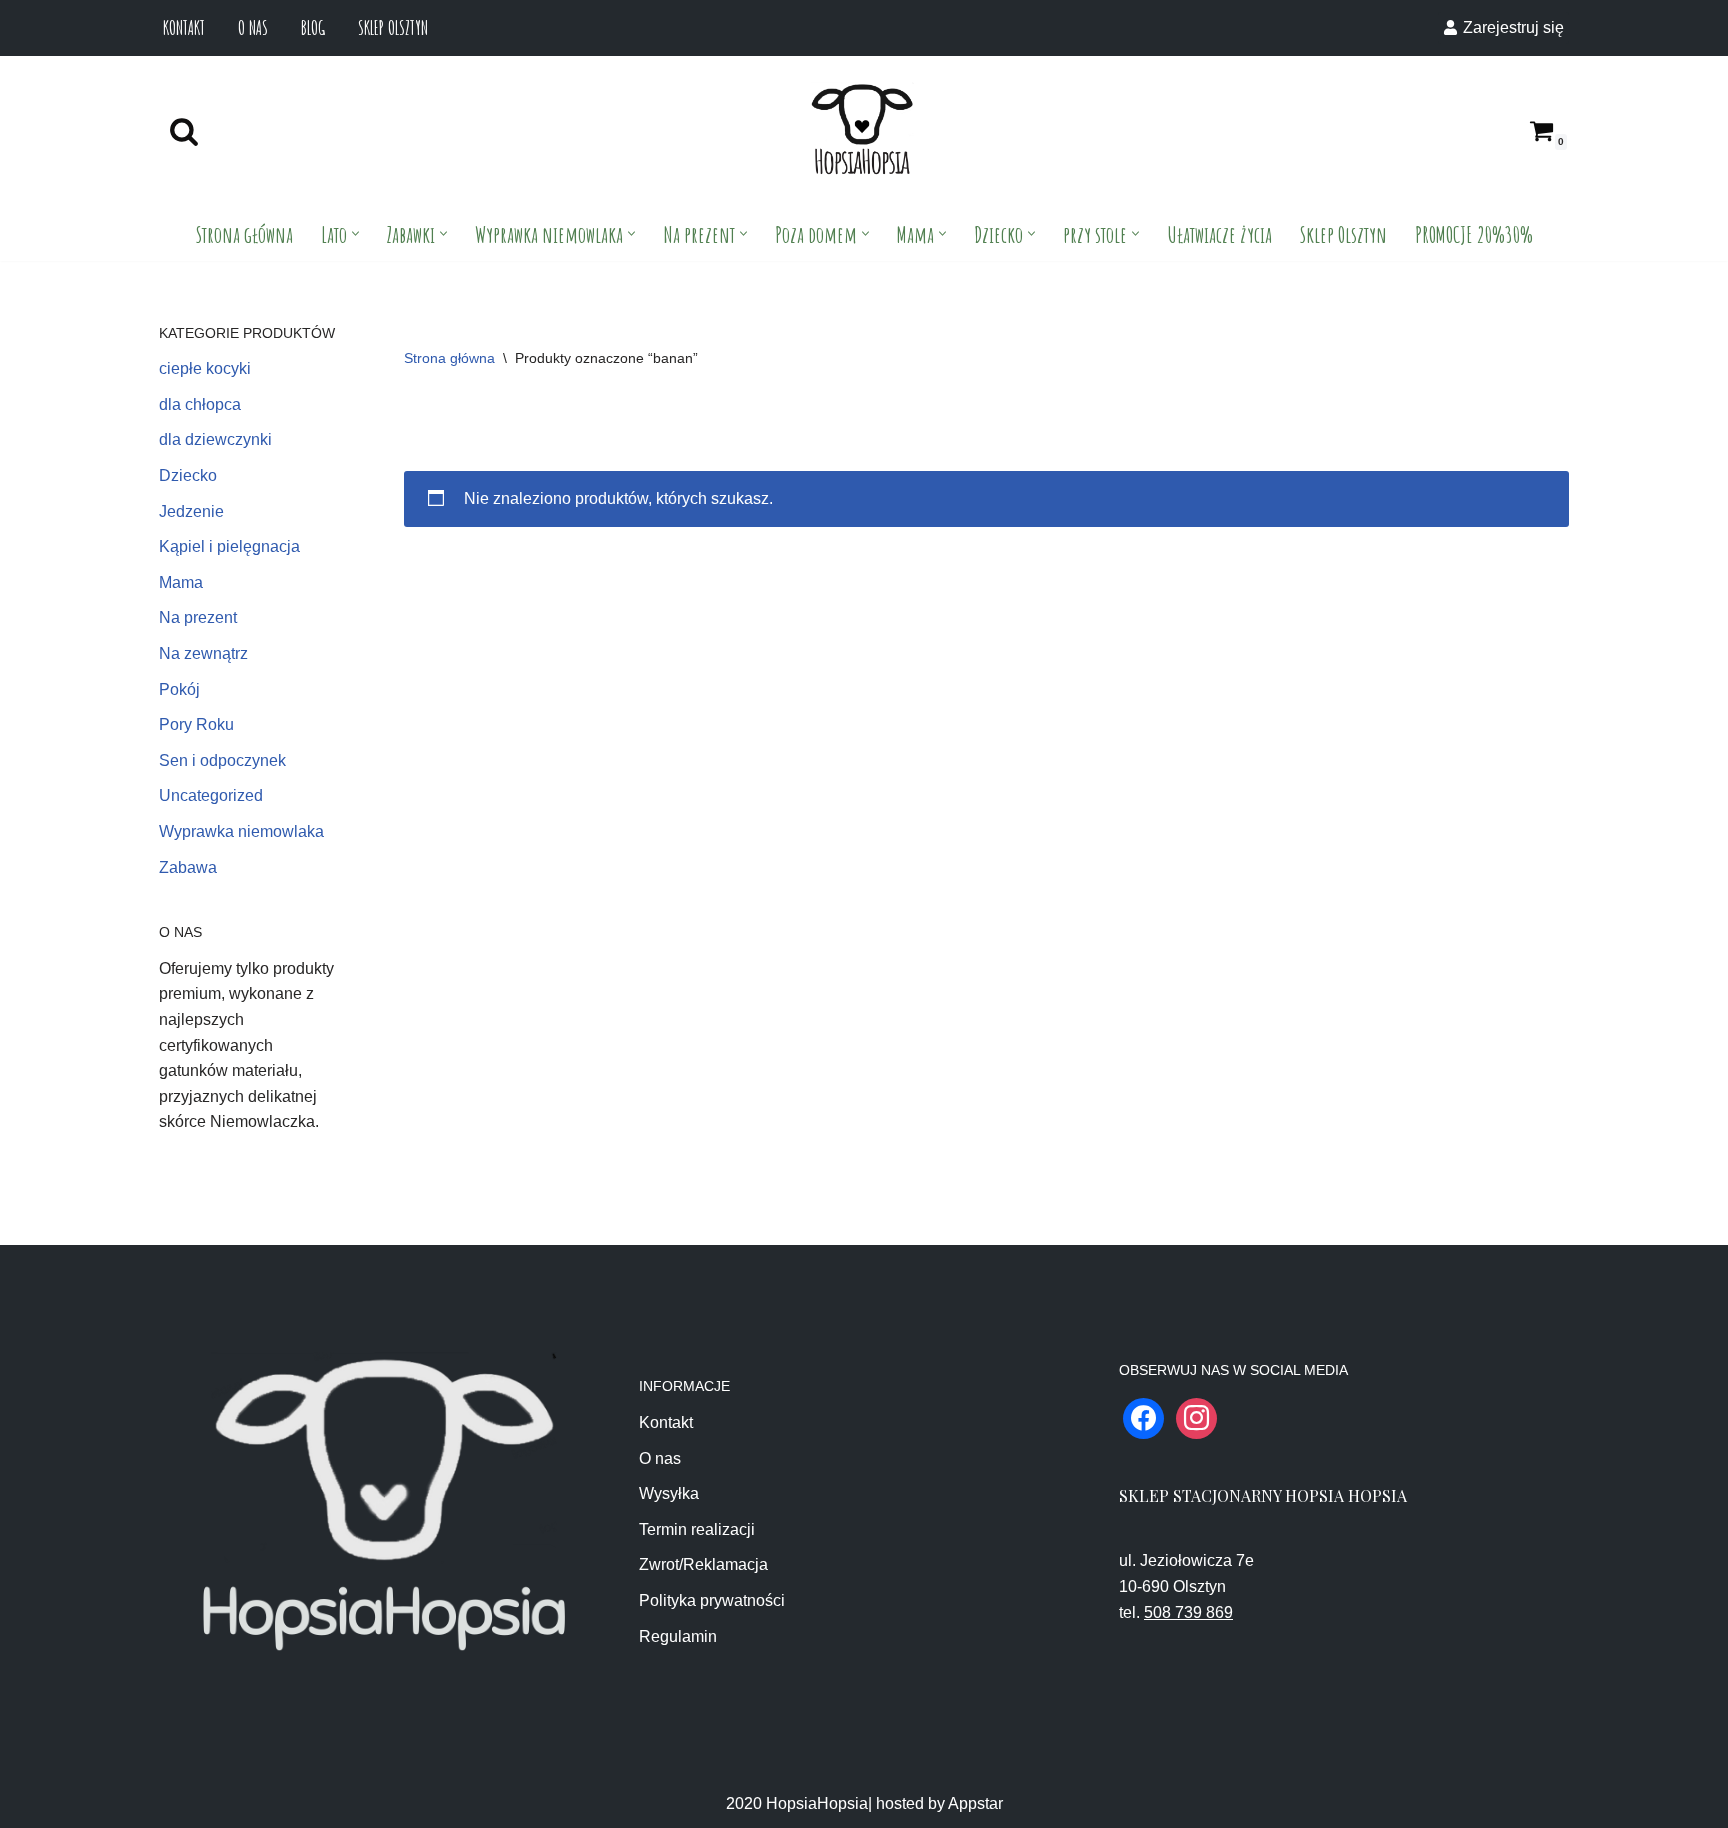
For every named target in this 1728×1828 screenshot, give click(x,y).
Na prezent (198, 617)
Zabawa (188, 867)
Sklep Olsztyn (393, 27)
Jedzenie (191, 511)
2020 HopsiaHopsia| (799, 1803)
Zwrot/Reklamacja (703, 1564)
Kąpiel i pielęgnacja (229, 546)
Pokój (179, 689)
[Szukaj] (184, 131)
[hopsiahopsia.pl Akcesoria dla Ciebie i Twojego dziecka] (862, 130)
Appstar (975, 1803)
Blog (313, 27)
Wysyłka (669, 1493)
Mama (181, 582)
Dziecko (188, 475)
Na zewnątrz (203, 653)
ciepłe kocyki (205, 368)
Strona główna (244, 234)
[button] (355, 233)
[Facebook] (1143, 1417)
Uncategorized (211, 795)
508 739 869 (1188, 1612)
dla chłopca (200, 404)
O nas (253, 27)
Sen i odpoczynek (222, 760)
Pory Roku (196, 724)
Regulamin (678, 1636)
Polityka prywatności (712, 1600)
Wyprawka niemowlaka (241, 831)
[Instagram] (1196, 1417)
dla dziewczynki (215, 439)
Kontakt (184, 27)
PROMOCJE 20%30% (1474, 234)
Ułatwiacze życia (1219, 234)
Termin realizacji (697, 1529)
